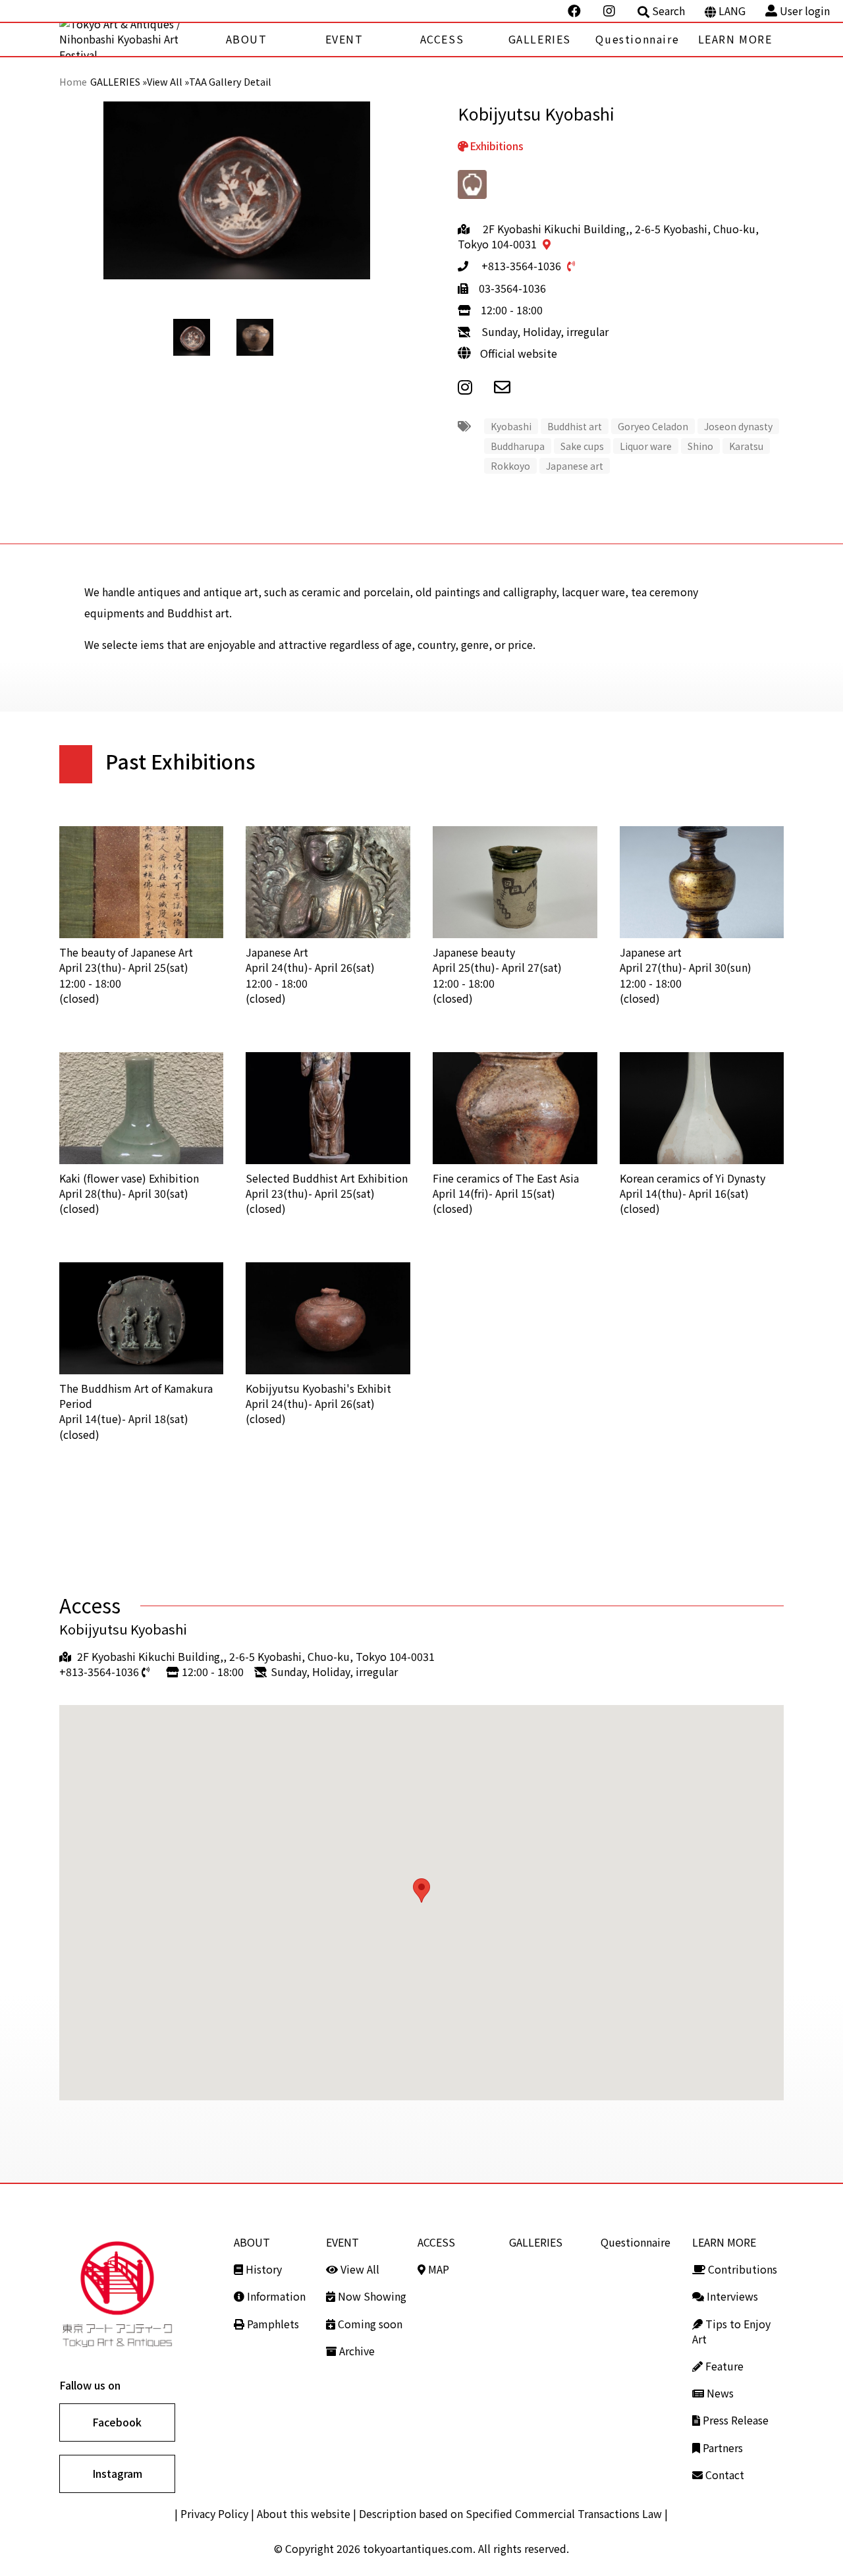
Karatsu (746, 446)
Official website (519, 353)
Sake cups (582, 446)
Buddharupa (518, 446)
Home (73, 81)
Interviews (731, 2296)
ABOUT (247, 39)
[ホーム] (128, 40)
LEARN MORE (735, 39)
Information (275, 2296)
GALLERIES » (119, 81)
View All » (168, 81)
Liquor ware (646, 446)
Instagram (117, 2473)
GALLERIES (540, 39)
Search (668, 11)
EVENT (344, 39)
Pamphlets (272, 2324)
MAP (437, 2269)
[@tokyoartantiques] (611, 11)
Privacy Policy (214, 2513)
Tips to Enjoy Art (731, 2331)
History (262, 2269)
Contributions (741, 2269)
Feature (723, 2366)
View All (359, 2269)
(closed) (126, 975)
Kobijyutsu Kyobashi (123, 1629)
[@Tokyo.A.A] (576, 11)
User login (805, 11)
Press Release (734, 2420)
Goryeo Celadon (653, 426)
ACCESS (442, 39)
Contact (723, 2475)
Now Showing (371, 2296)
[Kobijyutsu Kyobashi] (511, 386)
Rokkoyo (510, 466)
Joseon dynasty (738, 426)
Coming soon (369, 2324)
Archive (356, 2351)
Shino (700, 446)
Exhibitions (497, 146)
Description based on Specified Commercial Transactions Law (510, 2513)
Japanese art (575, 466)
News (719, 2393)
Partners (721, 2448)
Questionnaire (637, 39)
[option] (237, 191)
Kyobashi (511, 426)
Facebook (117, 2422)
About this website (304, 2513)
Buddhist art (575, 426)
